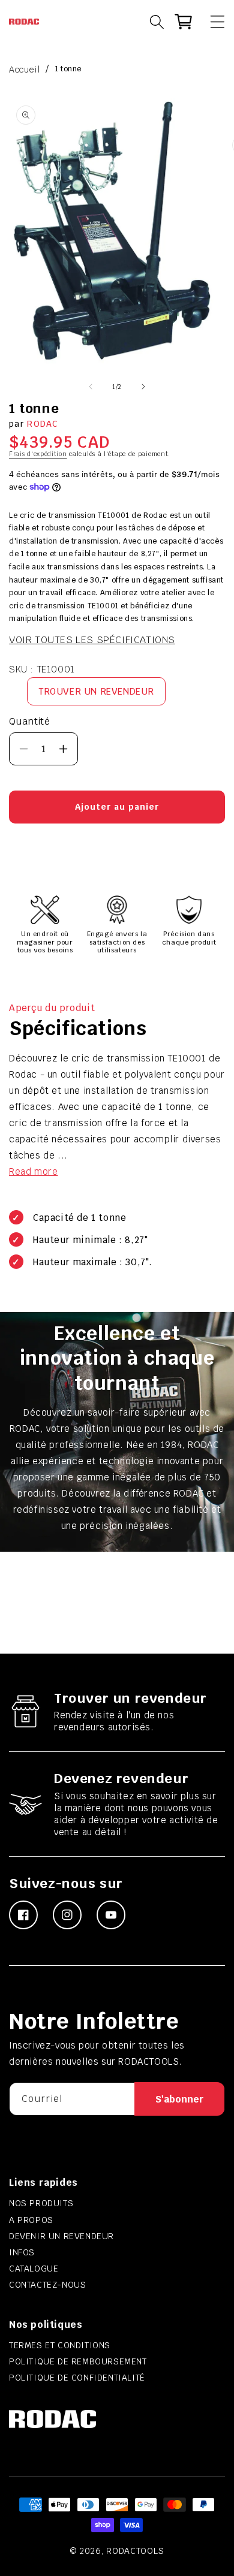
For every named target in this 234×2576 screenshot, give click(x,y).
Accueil (24, 70)
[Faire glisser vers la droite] (143, 387)
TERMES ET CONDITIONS (60, 2345)
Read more (33, 1171)
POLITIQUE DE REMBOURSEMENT (78, 2361)
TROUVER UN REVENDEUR (96, 691)
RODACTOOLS (135, 2551)
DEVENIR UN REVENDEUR (61, 2236)
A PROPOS (31, 2220)
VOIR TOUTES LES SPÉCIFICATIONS (92, 640)
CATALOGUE (34, 2269)
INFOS (22, 2252)
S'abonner (180, 2099)
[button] (212, 22)
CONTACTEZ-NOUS (47, 2285)
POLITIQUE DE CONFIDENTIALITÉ (77, 2378)
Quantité (29, 721)
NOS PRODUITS (41, 2203)
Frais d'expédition (38, 454)
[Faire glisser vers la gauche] (91, 387)
